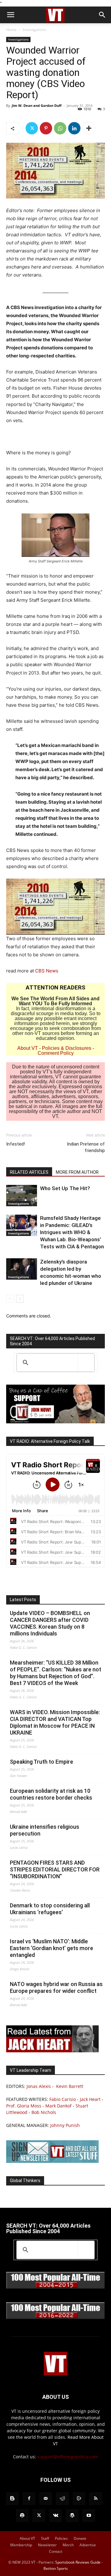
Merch (68, 2545)
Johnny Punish (65, 2125)
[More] (89, 128)
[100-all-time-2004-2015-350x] (55, 2287)
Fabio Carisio (63, 2099)
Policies (61, 2538)
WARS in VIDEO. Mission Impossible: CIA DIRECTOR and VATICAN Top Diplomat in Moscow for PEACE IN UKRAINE (55, 1722)
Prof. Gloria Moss (24, 2106)
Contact (56, 2551)
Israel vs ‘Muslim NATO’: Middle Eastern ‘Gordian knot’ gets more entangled (51, 1948)
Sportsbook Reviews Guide (78, 2562)
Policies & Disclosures (67, 1048)
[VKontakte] (55, 2516)
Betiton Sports (56, 2568)
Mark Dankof (58, 2106)
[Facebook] (29, 2499)
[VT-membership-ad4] (55, 1422)
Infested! (16, 1144)
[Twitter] (32, 128)
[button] (10, 15)
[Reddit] (62, 2499)
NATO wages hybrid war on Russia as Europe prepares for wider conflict (56, 1987)
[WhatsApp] (60, 128)
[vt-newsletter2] (52, 2161)
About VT (28, 1048)
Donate (80, 2538)
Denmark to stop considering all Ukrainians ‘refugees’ (50, 1909)
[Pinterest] (46, 128)
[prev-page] (10, 1299)
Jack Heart (90, 2099)
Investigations (34, 30)
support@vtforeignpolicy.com (68, 2457)
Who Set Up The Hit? (65, 1188)
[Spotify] (22, 2516)
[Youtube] (89, 2516)
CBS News (47, 971)
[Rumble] (79, 2499)
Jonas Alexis (39, 2086)
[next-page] (20, 1299)
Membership (21, 2545)
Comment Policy (56, 1053)
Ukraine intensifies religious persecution (45, 1830)
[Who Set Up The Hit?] (22, 1196)
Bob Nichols (44, 2112)
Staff (45, 2538)
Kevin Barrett (70, 2086)
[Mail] (46, 2499)
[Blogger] (12, 2499)
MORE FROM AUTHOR (77, 1172)
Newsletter (47, 2545)
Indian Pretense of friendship (86, 1147)
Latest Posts (23, 1600)
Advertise (88, 2545)
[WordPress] (72, 2516)
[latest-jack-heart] (52, 2051)
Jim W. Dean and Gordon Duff (37, 105)
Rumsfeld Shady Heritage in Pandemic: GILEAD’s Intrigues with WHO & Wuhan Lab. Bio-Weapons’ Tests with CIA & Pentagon (72, 1232)
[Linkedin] (74, 128)
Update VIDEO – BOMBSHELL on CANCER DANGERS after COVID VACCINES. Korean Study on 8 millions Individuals (50, 1623)
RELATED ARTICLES (29, 1172)
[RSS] (96, 2499)
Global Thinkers (25, 2181)
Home (11, 30)
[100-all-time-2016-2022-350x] (55, 2318)
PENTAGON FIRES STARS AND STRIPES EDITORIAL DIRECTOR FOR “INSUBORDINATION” (55, 1869)
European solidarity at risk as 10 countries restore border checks (51, 1794)
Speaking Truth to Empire (41, 1762)
